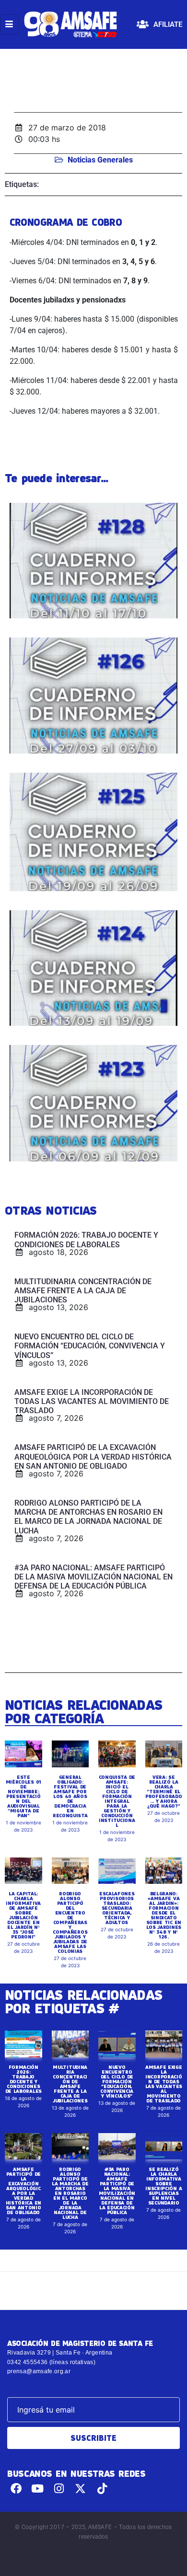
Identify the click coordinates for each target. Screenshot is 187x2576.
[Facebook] (16, 2489)
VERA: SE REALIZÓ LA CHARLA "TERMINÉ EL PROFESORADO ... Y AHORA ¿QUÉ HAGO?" (164, 1791)
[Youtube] (38, 2489)
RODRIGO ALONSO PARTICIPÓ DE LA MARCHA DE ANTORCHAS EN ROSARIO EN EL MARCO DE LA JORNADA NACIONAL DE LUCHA (70, 2193)
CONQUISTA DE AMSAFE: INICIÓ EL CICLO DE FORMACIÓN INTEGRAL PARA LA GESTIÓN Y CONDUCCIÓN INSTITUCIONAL (117, 1801)
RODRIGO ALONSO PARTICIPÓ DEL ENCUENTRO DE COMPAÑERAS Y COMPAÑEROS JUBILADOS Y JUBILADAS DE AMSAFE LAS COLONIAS (70, 1922)
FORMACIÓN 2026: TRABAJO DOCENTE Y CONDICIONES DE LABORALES (23, 2079)
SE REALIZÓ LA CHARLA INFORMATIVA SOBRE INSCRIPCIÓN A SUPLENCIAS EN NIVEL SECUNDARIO (164, 2186)
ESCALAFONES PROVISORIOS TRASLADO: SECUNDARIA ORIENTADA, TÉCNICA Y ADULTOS (117, 1908)
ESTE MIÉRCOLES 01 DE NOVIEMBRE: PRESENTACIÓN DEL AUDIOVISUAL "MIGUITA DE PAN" (23, 1796)
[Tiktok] (102, 2489)
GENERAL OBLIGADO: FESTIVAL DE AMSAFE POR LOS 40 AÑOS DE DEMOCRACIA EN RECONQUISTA (70, 1796)
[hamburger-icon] (9, 24)
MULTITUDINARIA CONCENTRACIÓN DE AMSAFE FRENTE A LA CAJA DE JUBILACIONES (70, 2084)
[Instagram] (59, 2489)
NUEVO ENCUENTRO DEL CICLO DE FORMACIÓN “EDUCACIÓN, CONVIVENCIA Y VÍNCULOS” (117, 2081)
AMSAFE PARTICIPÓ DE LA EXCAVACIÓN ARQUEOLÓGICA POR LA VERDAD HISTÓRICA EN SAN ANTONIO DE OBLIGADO (23, 2191)
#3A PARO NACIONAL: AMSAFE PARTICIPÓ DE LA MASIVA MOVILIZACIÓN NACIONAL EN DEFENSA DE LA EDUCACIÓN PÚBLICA (117, 2191)
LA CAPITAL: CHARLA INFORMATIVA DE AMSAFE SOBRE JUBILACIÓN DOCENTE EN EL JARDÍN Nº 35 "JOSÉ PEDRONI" (23, 1915)
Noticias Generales (100, 160)
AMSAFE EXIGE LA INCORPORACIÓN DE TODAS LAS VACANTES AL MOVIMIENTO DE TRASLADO (164, 2084)
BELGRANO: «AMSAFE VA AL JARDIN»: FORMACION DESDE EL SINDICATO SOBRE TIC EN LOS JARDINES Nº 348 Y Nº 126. (164, 1915)
